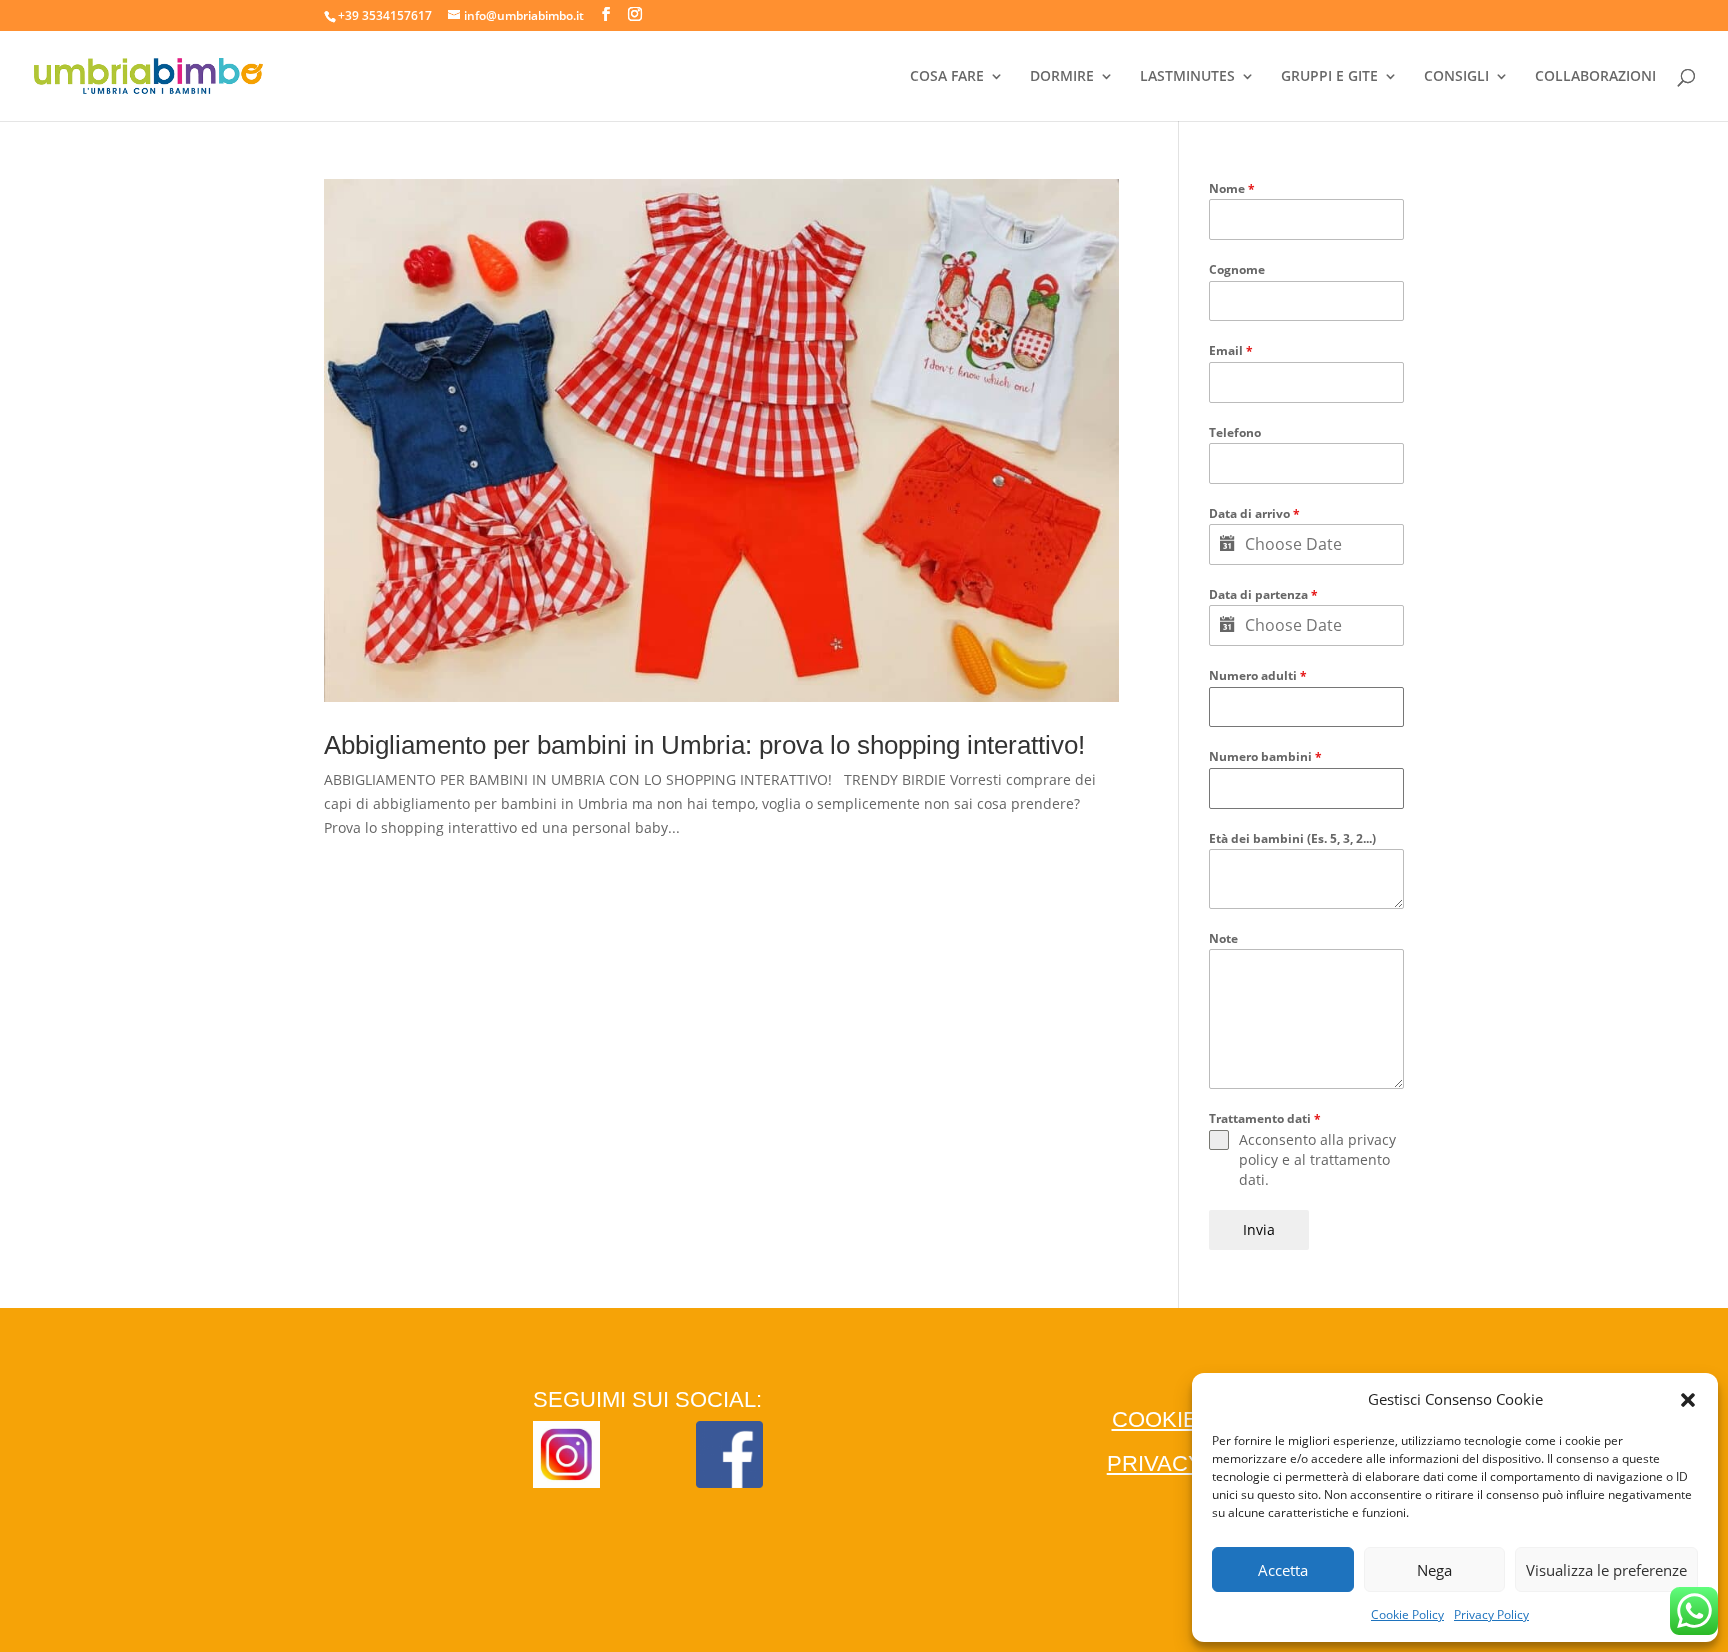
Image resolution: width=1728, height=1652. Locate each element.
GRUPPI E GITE (1329, 77)
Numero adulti (1258, 675)
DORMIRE (1062, 77)
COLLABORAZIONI (1595, 77)
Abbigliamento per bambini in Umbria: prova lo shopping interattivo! (704, 745)
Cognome (1237, 269)
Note (1223, 938)
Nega (1434, 1570)
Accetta (1283, 1570)
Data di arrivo (1254, 513)
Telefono (1235, 432)
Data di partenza (1263, 594)
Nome (1232, 188)
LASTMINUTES (1187, 77)
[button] (1688, 1400)
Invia (1259, 1229)
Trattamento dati (1265, 1118)
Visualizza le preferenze (1606, 1570)
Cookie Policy (1407, 1614)
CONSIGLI (1456, 77)
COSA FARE (947, 77)
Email (1231, 350)
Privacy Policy (1491, 1614)
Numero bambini (1265, 756)
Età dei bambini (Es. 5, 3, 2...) (1292, 838)
